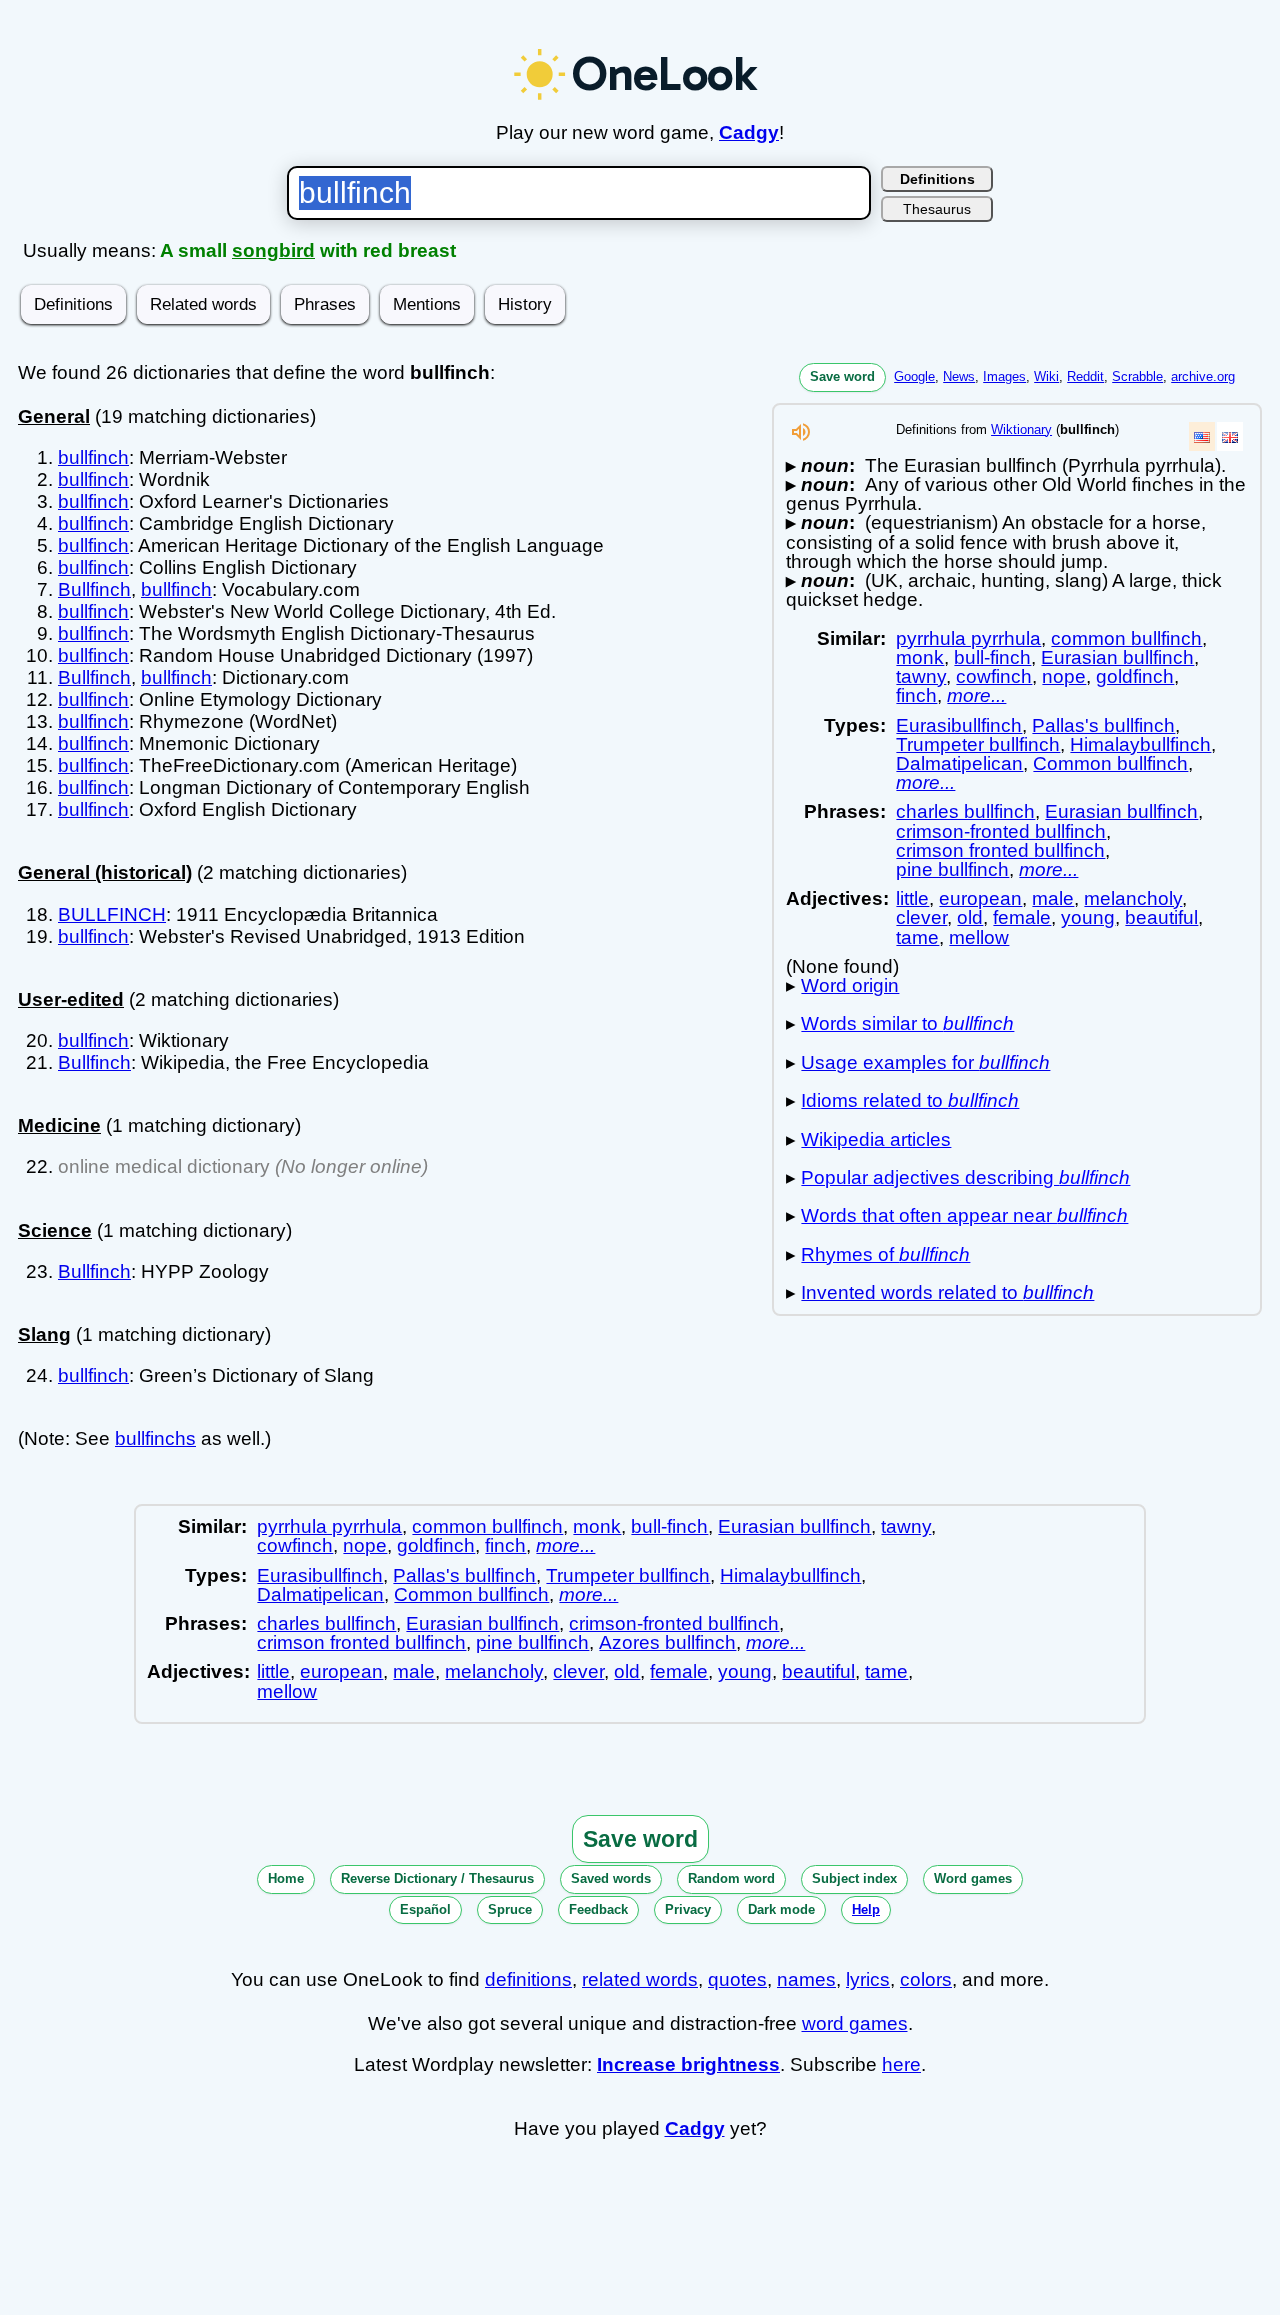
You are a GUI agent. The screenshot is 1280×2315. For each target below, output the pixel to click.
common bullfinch (1126, 638)
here (901, 2064)
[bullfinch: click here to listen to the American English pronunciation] (801, 437)
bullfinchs (155, 1438)
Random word (731, 1878)
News (959, 376)
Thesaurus (937, 209)
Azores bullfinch (667, 1642)
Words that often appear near (964, 1215)
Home (286, 1878)
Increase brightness (688, 2064)
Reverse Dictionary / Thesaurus (437, 1878)
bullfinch (93, 457)
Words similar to (907, 1023)
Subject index (854, 1878)
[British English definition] (1230, 436)
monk (920, 657)
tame (917, 937)
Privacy (688, 1909)
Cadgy (749, 132)
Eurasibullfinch (959, 725)
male (1053, 898)
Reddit (1085, 376)
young (1088, 917)
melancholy (1133, 898)
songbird (273, 250)
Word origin (850, 985)
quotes (737, 1979)
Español (425, 1909)
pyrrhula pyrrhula (968, 638)
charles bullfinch (965, 811)
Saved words (611, 1878)
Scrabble (1137, 376)
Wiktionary (1021, 429)
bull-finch (992, 657)
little (912, 898)
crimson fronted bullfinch (1000, 850)
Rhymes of (885, 1254)
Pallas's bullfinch (1103, 725)
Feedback (598, 1909)
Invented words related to (947, 1292)
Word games (973, 1878)
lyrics (868, 1979)
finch (916, 695)
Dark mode (781, 1909)
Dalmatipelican (959, 763)
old (970, 917)
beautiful (1161, 917)
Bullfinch (94, 589)
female (1022, 917)
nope (1064, 676)
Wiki (1046, 376)
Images (1004, 376)
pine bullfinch (952, 869)
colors (926, 1979)
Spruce (510, 1909)
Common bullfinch (1110, 763)
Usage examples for (925, 1062)
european (980, 898)
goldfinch (1135, 676)
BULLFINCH (112, 914)
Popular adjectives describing (965, 1177)
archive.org (1203, 376)
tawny (921, 676)
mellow (979, 937)
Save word (842, 376)
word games (855, 2023)
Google (914, 376)
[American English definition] (1202, 436)
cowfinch (994, 676)
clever (921, 917)
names (806, 1979)
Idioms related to (910, 1100)
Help (866, 1909)
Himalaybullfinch (1140, 744)
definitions (528, 1979)
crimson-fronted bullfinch (1001, 831)
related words (640, 1979)
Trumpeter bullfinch (978, 744)
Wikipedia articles (876, 1139)
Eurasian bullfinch (1117, 657)
